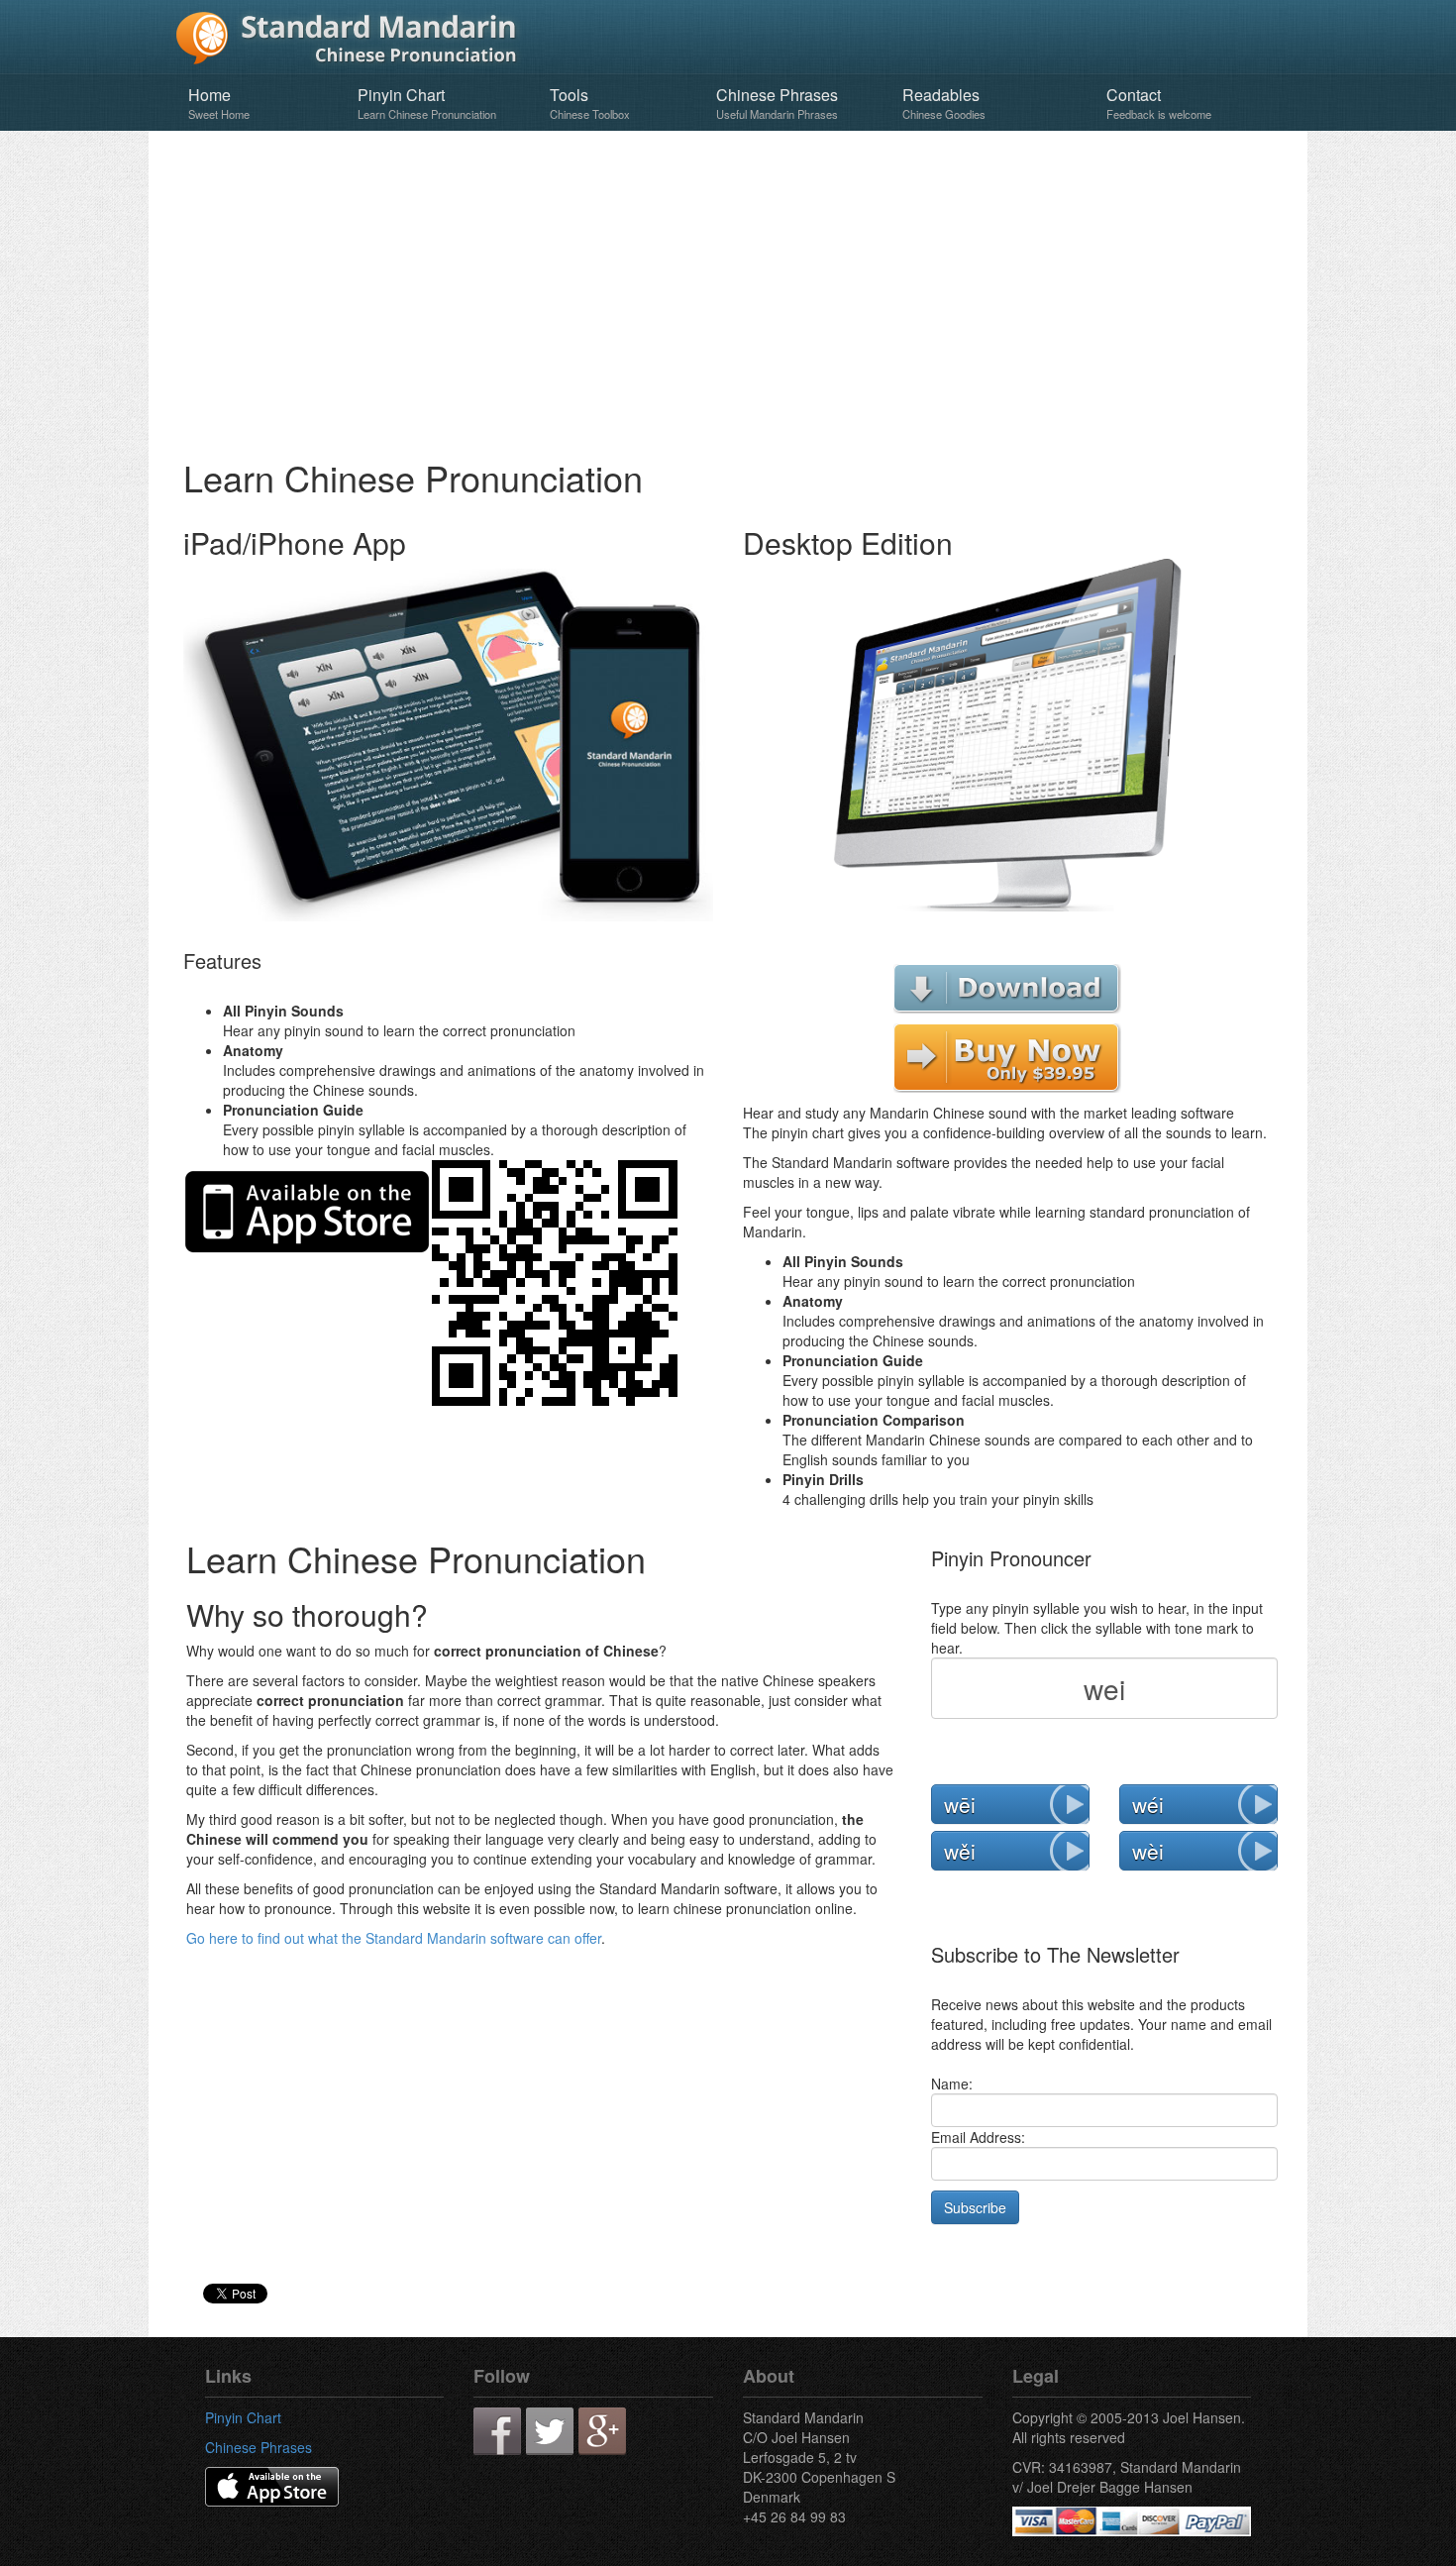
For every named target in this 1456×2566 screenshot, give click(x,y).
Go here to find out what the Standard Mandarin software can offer (394, 1938)
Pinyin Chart (427, 103)
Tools (590, 103)
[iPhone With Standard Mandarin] (448, 745)
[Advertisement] (728, 289)
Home (219, 103)
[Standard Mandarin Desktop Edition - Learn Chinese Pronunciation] (1008, 733)
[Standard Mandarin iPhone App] (272, 2485)
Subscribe (975, 2207)
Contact (1159, 103)
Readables (944, 103)
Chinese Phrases (777, 103)
